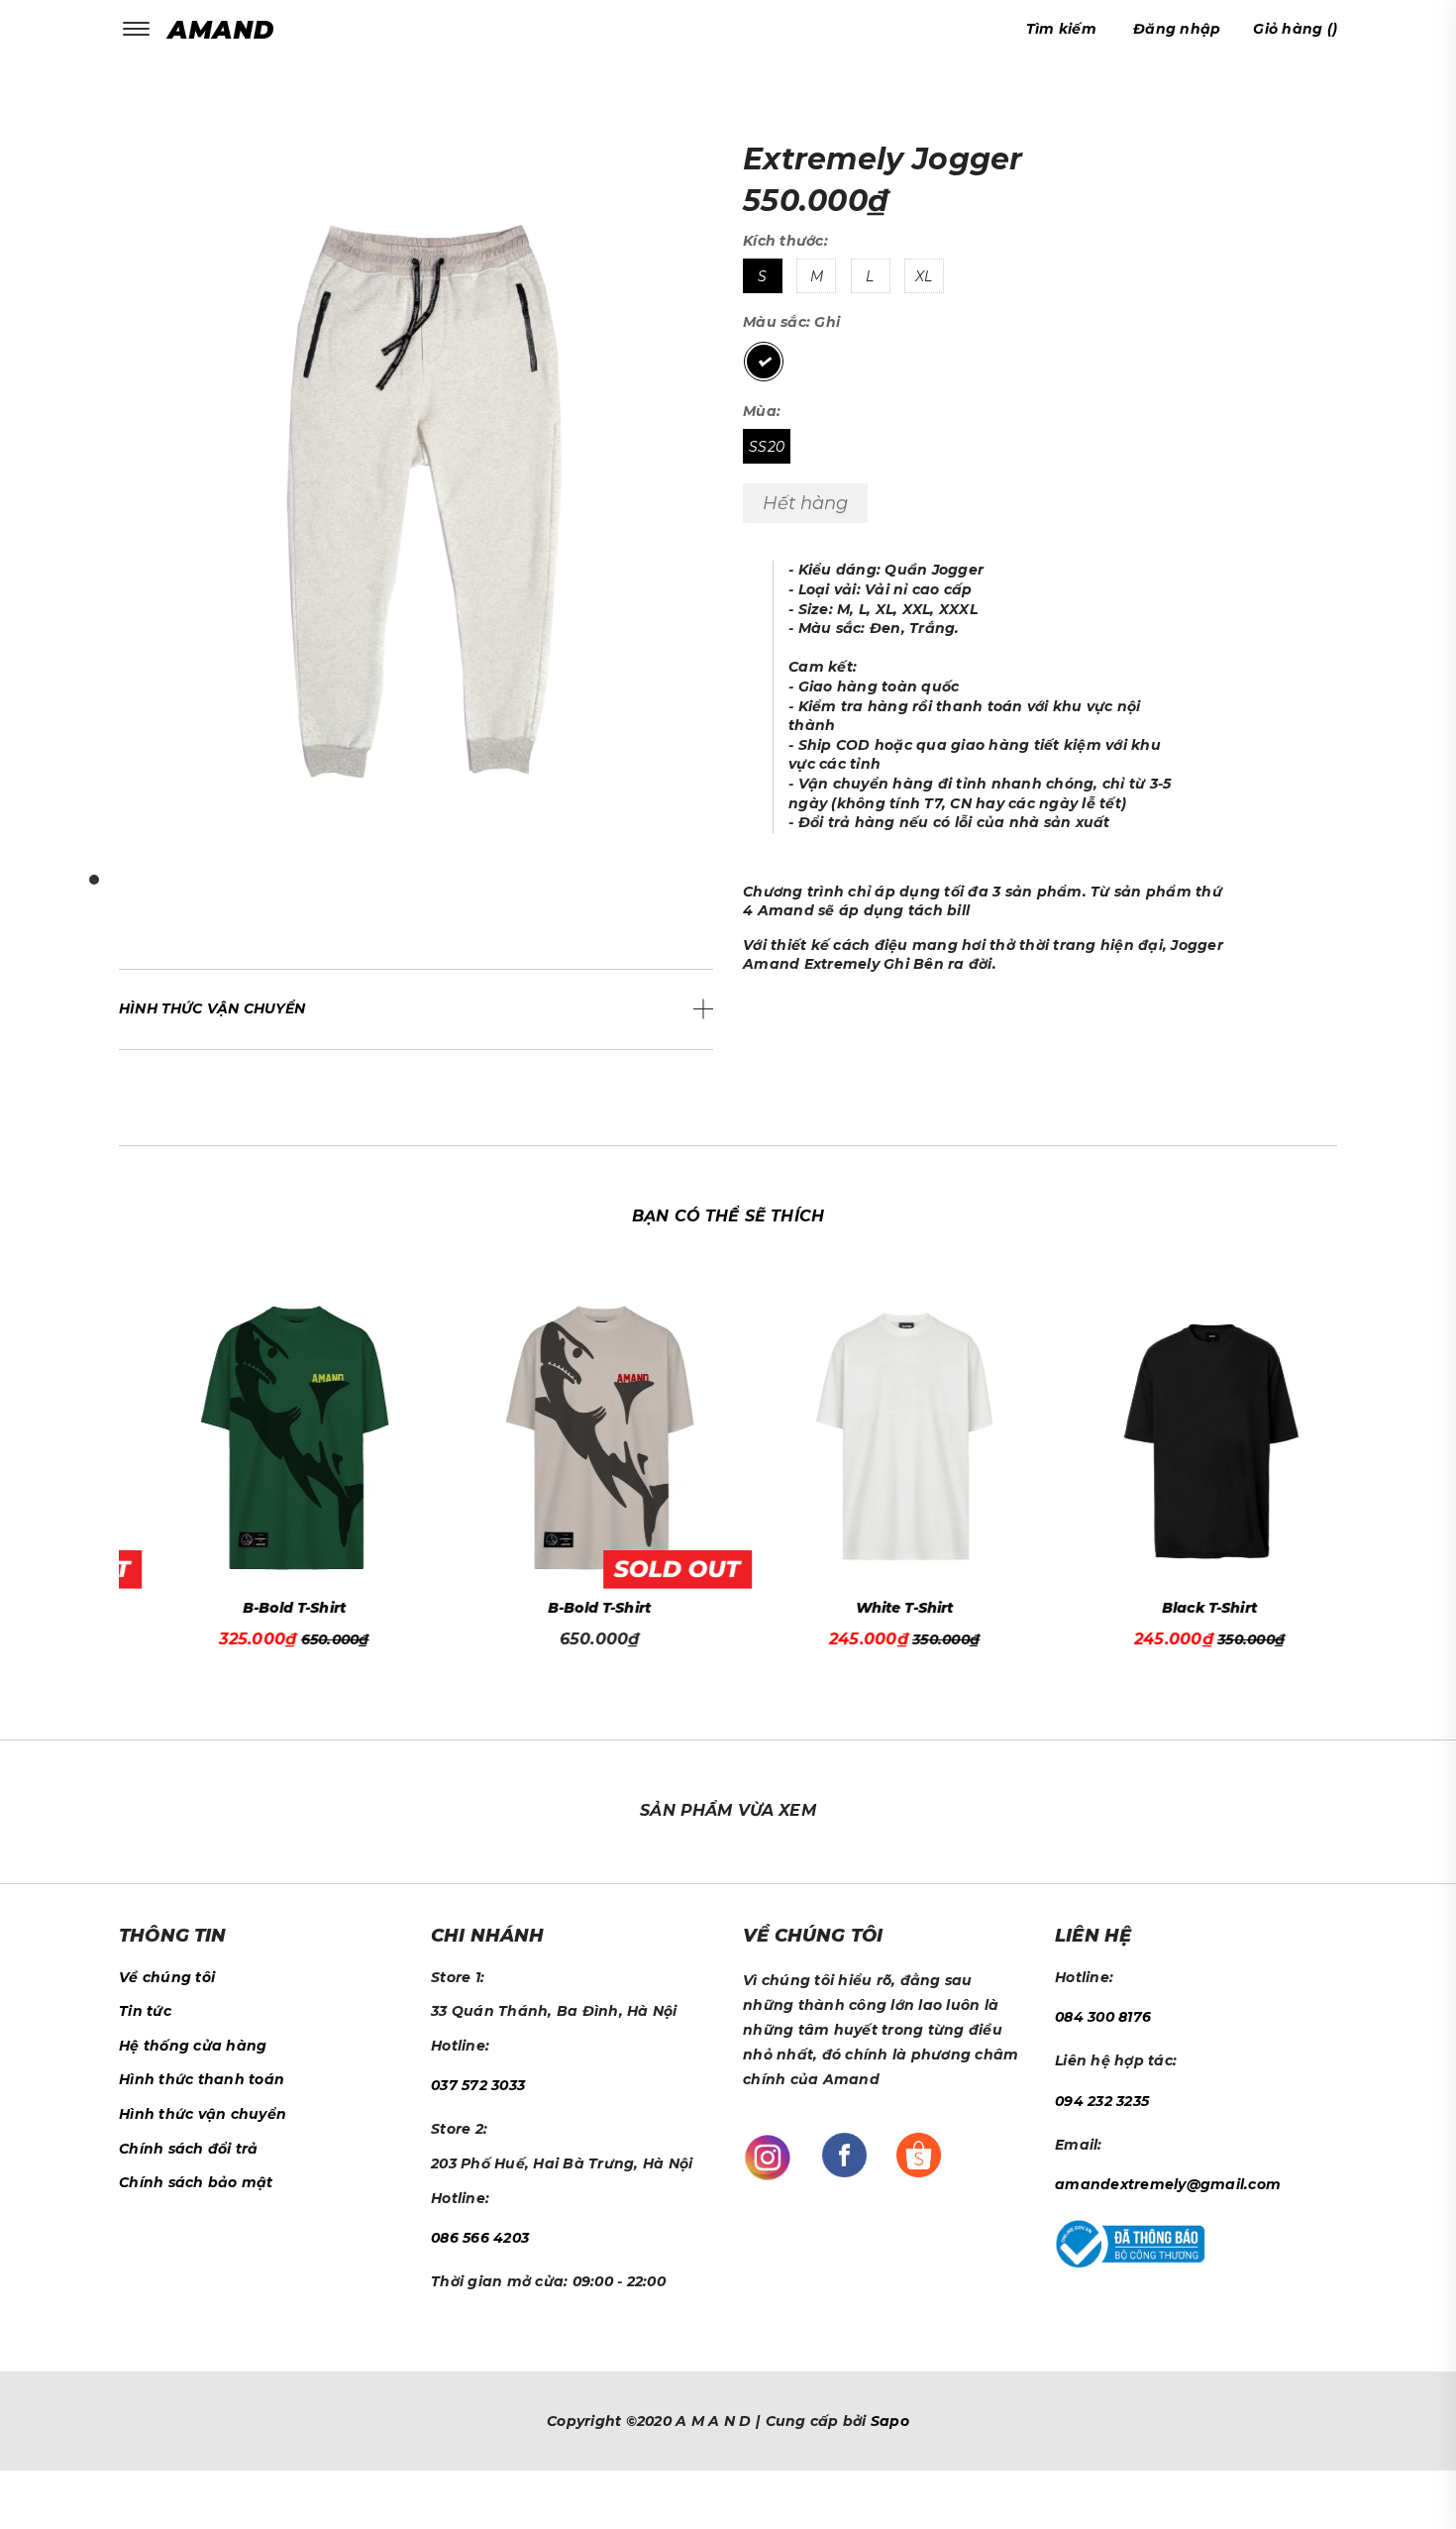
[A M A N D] (225, 29)
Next (1342, 1456)
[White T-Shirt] (881, 1438)
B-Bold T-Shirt (271, 1608)
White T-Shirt (882, 1608)
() (1295, 29)
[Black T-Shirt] (1187, 1438)
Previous (114, 1456)
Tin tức (145, 2011)
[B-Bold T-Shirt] (272, 1438)
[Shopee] (919, 2154)
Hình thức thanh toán (202, 2079)
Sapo (890, 2421)
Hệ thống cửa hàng (193, 2046)
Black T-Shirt (1187, 1608)
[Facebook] (844, 2154)
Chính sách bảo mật (196, 2182)
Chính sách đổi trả (189, 2149)
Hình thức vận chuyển (203, 2114)
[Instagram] (768, 2156)
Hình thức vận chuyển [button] (212, 1008)
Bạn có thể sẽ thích (728, 1216)
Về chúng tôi (167, 1977)
